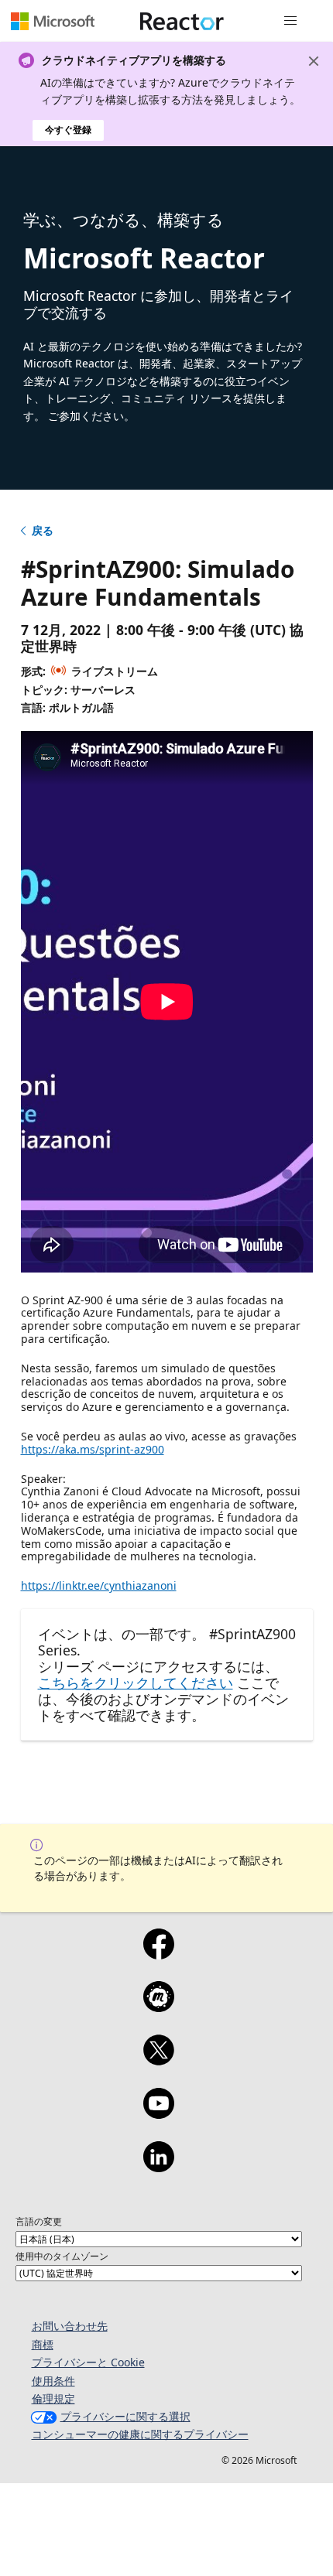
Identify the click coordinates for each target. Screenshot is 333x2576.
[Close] (314, 61)
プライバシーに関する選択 (125, 2416)
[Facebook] (158, 1954)
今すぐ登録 (68, 130)
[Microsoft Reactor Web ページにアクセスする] (182, 21)
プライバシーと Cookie (88, 2362)
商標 (43, 2344)
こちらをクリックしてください (136, 1683)
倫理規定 (53, 2398)
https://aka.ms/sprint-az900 (93, 1449)
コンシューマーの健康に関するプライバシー (140, 2434)
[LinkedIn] (158, 2167)
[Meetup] (158, 2007)
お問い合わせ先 (70, 2326)
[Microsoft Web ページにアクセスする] (53, 21)
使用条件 (53, 2381)
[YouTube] (158, 2113)
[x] (158, 2060)
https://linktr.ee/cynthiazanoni (99, 1585)
